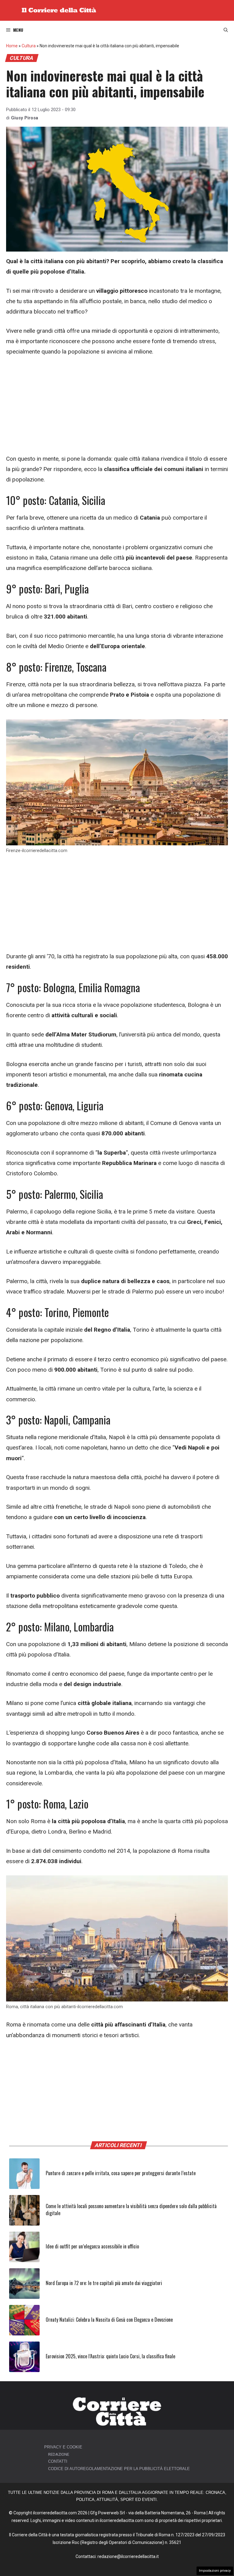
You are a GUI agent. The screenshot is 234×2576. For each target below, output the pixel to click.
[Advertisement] (117, 408)
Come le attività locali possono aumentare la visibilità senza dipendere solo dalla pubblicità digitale (131, 2209)
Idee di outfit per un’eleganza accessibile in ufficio (92, 2246)
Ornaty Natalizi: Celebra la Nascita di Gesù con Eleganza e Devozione (109, 2320)
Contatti (58, 2461)
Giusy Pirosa (25, 118)
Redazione (59, 2454)
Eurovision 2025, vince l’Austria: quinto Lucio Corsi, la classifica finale (110, 2356)
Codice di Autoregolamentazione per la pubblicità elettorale (119, 2469)
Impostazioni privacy (215, 2571)
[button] (226, 30)
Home (12, 46)
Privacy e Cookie (63, 2447)
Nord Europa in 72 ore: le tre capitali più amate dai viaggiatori (104, 2283)
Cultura (29, 46)
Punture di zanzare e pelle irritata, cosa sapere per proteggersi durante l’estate (121, 2173)
